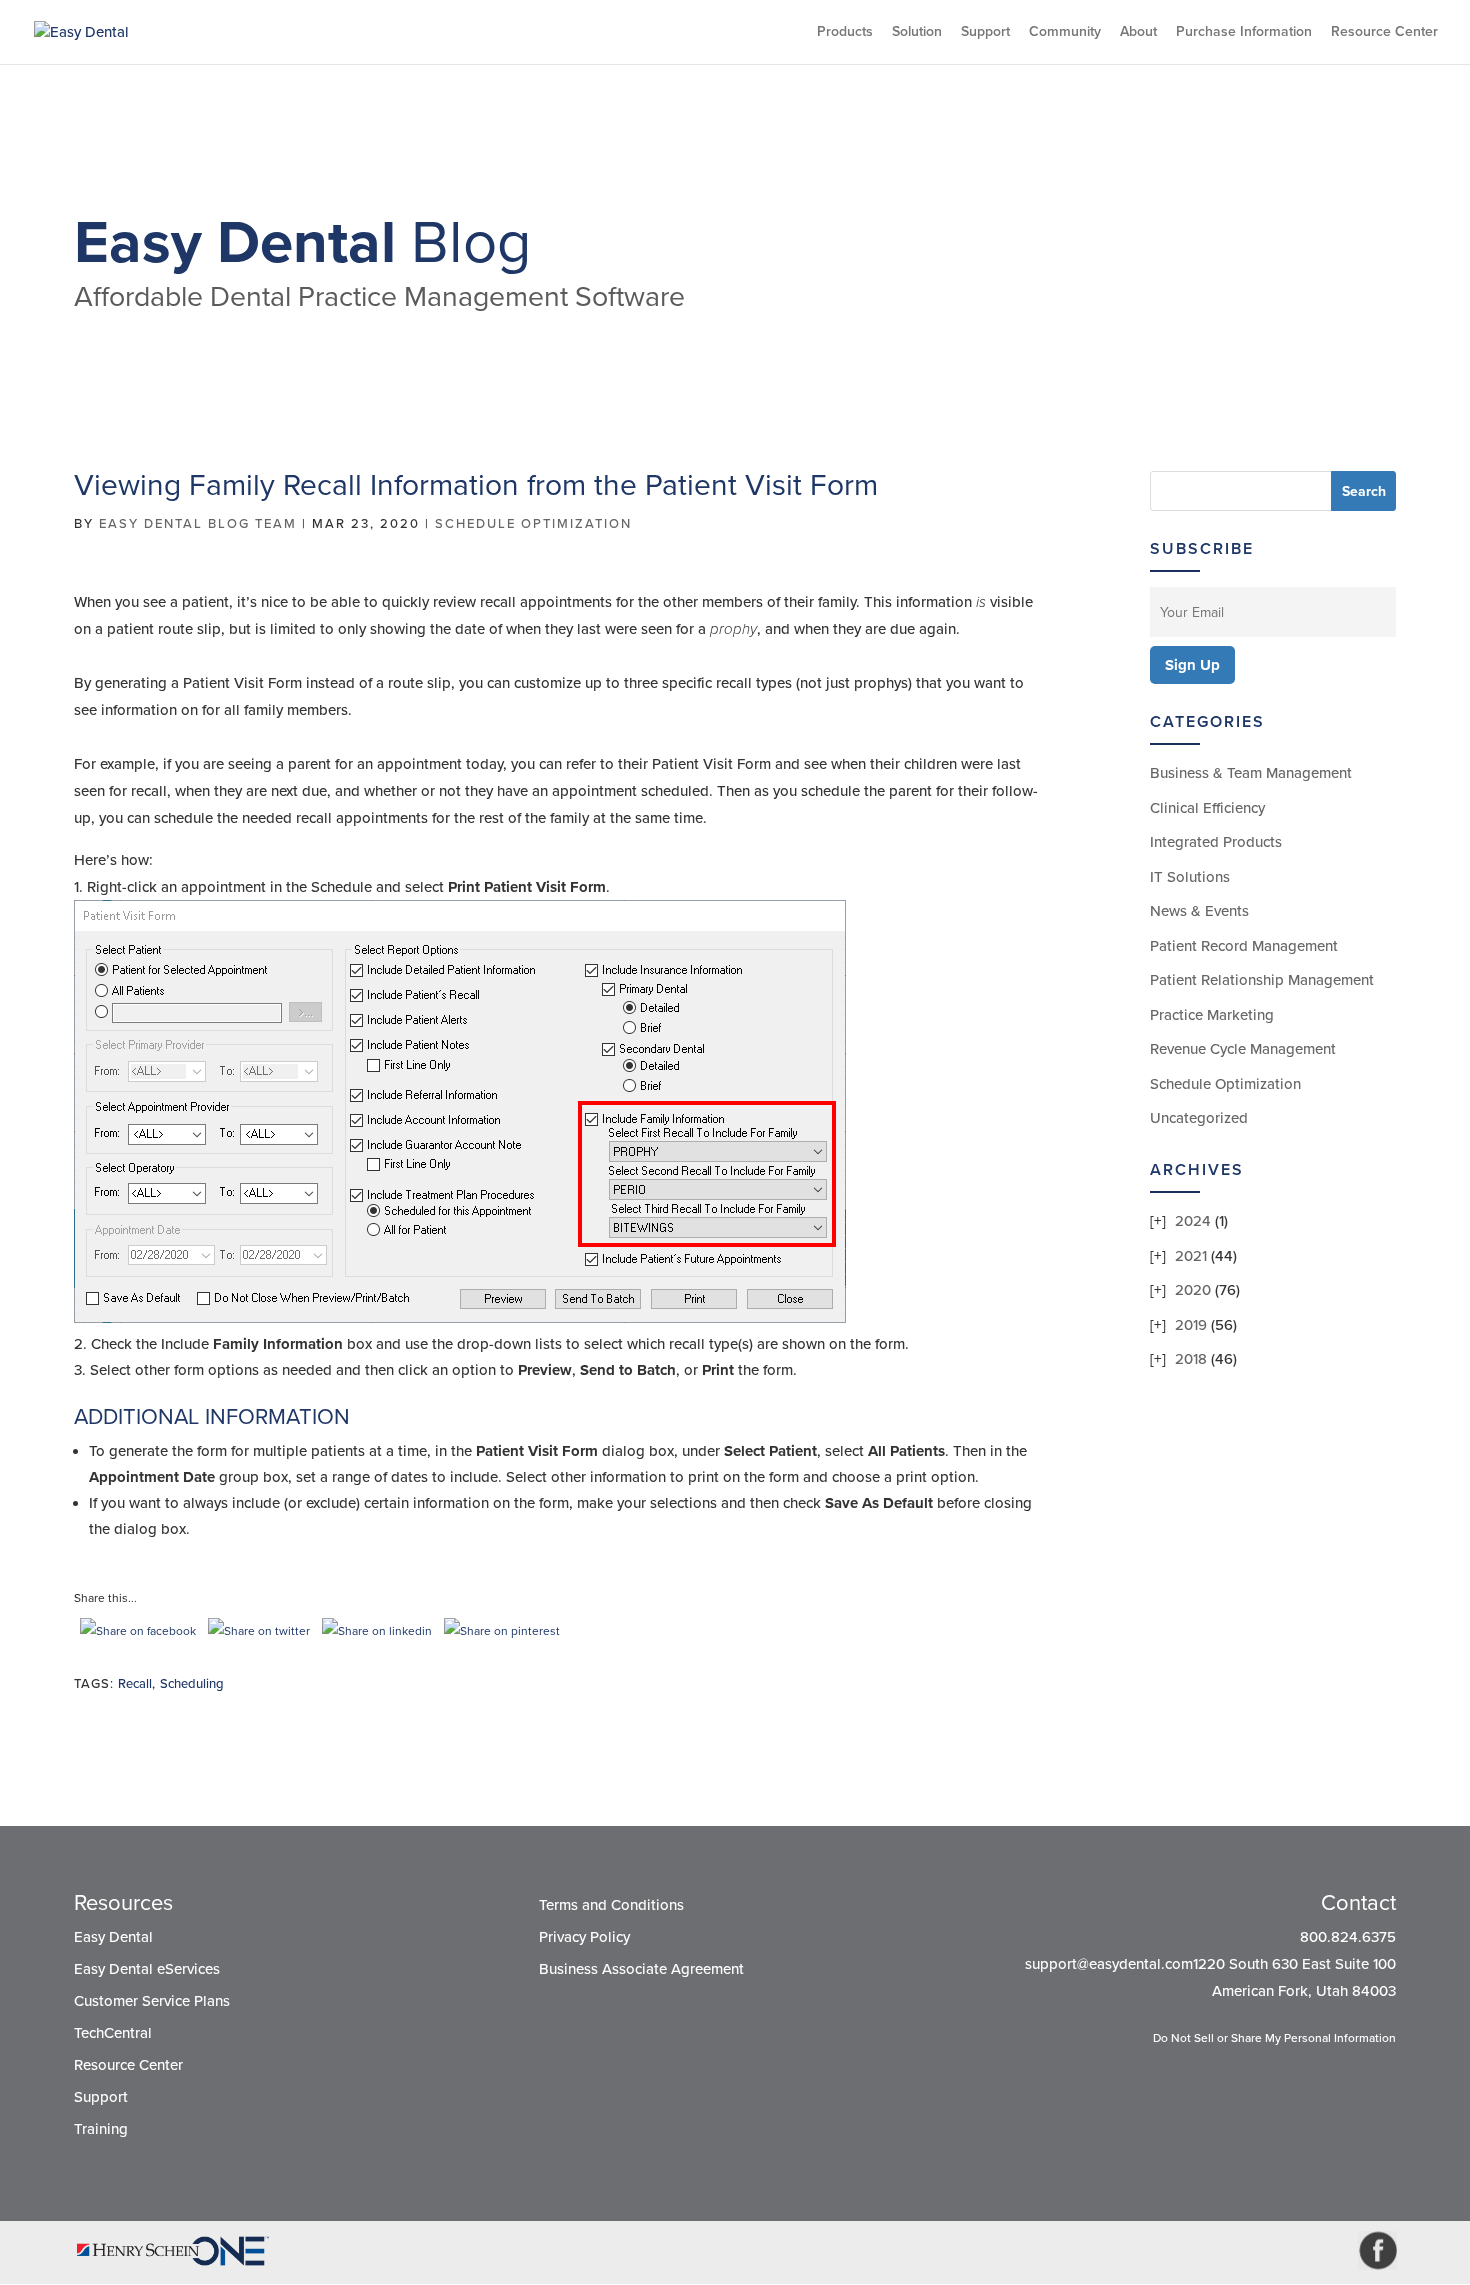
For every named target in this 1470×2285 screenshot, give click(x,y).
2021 (1191, 1256)
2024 (1193, 1221)
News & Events (1199, 911)
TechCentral (113, 2033)
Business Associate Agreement (641, 1969)
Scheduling (192, 1684)
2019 (1191, 1325)
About (1138, 32)
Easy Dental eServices (147, 1969)
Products (845, 32)
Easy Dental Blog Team (198, 524)
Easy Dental (113, 1937)
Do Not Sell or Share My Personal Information (1274, 2038)
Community (1065, 32)
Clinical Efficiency (1207, 808)
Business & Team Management (1251, 773)
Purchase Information (1244, 32)
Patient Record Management (1244, 946)
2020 (1193, 1290)
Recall (135, 1684)
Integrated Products (1216, 842)
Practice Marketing (1212, 1015)
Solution (917, 32)
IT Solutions (1190, 877)
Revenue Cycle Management (1243, 1049)
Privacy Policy (584, 1937)
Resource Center (1384, 32)
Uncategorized (1199, 1118)
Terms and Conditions (611, 1905)
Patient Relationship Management (1262, 980)
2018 (1191, 1359)
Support (985, 32)
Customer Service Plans (152, 2001)
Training (101, 2129)
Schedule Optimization (533, 524)
